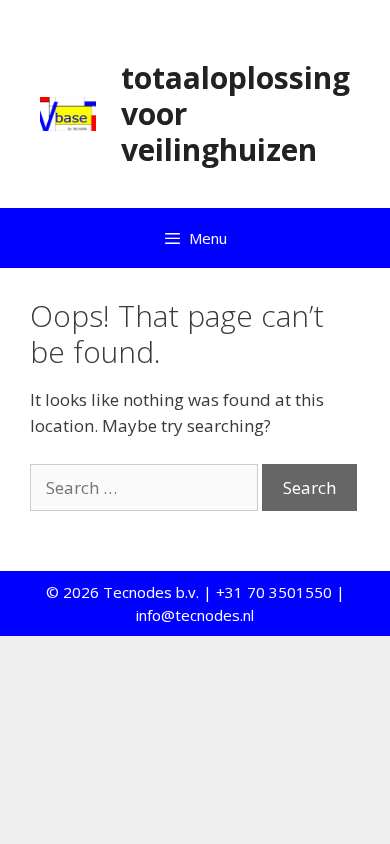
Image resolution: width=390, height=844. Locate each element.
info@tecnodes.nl (195, 615)
